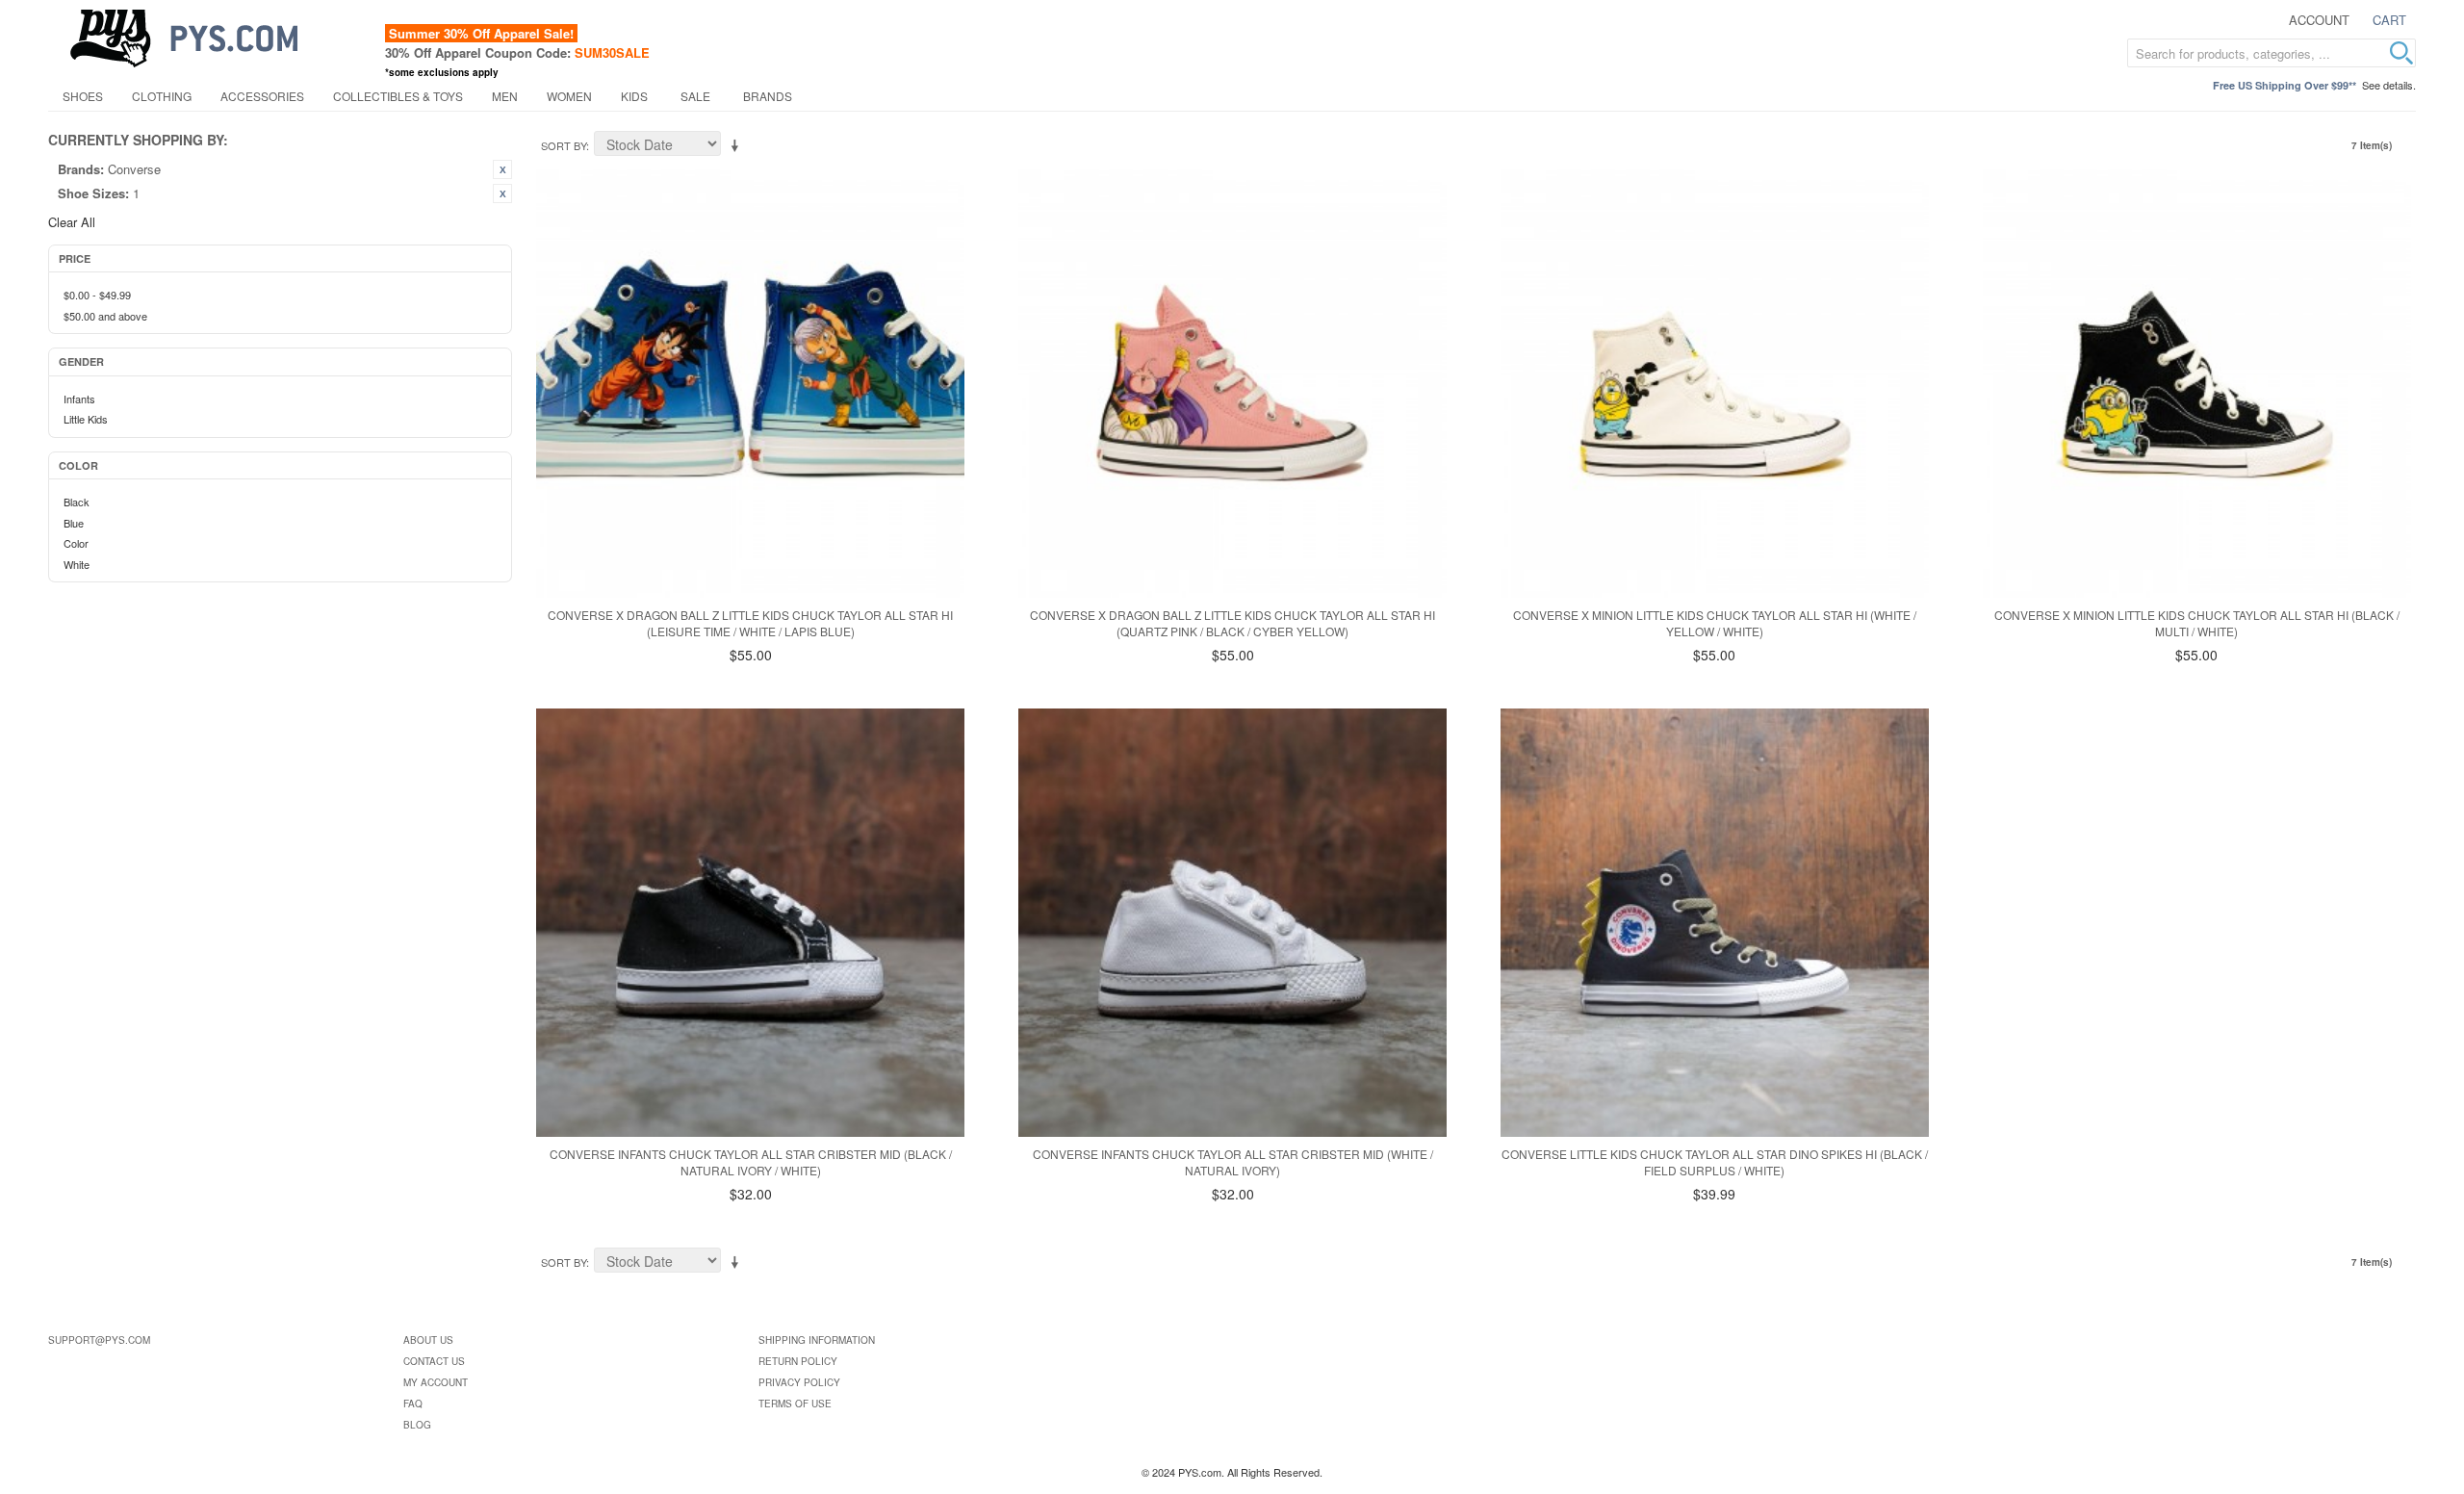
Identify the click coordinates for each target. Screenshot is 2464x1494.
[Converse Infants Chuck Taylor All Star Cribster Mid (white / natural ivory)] (1232, 923)
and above (105, 316)
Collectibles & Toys (398, 96)
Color (76, 543)
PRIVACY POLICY (799, 1382)
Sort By (564, 145)
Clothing (162, 96)
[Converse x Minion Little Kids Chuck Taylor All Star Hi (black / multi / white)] (2197, 384)
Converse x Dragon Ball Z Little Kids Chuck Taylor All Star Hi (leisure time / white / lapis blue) (750, 623)
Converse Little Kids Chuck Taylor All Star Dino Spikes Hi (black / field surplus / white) (1715, 1162)
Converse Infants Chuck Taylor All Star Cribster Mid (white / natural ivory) (1233, 1162)
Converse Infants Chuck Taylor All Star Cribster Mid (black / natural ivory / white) (751, 1162)
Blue (74, 523)
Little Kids (86, 419)
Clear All (72, 222)
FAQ (413, 1404)
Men (505, 96)
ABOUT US (428, 1340)
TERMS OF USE (795, 1404)
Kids (634, 96)
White (77, 564)
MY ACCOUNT (436, 1382)
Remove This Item (502, 169)
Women (569, 96)
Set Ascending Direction (738, 146)
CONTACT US (434, 1361)
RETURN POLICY (798, 1361)
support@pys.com (99, 1340)
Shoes (83, 96)
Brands (768, 96)
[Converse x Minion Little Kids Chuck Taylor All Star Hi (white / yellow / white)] (1715, 384)
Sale (695, 96)
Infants (79, 399)
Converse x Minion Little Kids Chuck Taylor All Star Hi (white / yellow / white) (1715, 623)
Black (77, 502)
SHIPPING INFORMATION (817, 1340)
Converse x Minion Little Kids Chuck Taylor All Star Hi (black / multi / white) (2197, 623)
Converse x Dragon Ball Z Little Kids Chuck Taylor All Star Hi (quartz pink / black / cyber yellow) (1232, 623)
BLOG (417, 1425)
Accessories (262, 96)
